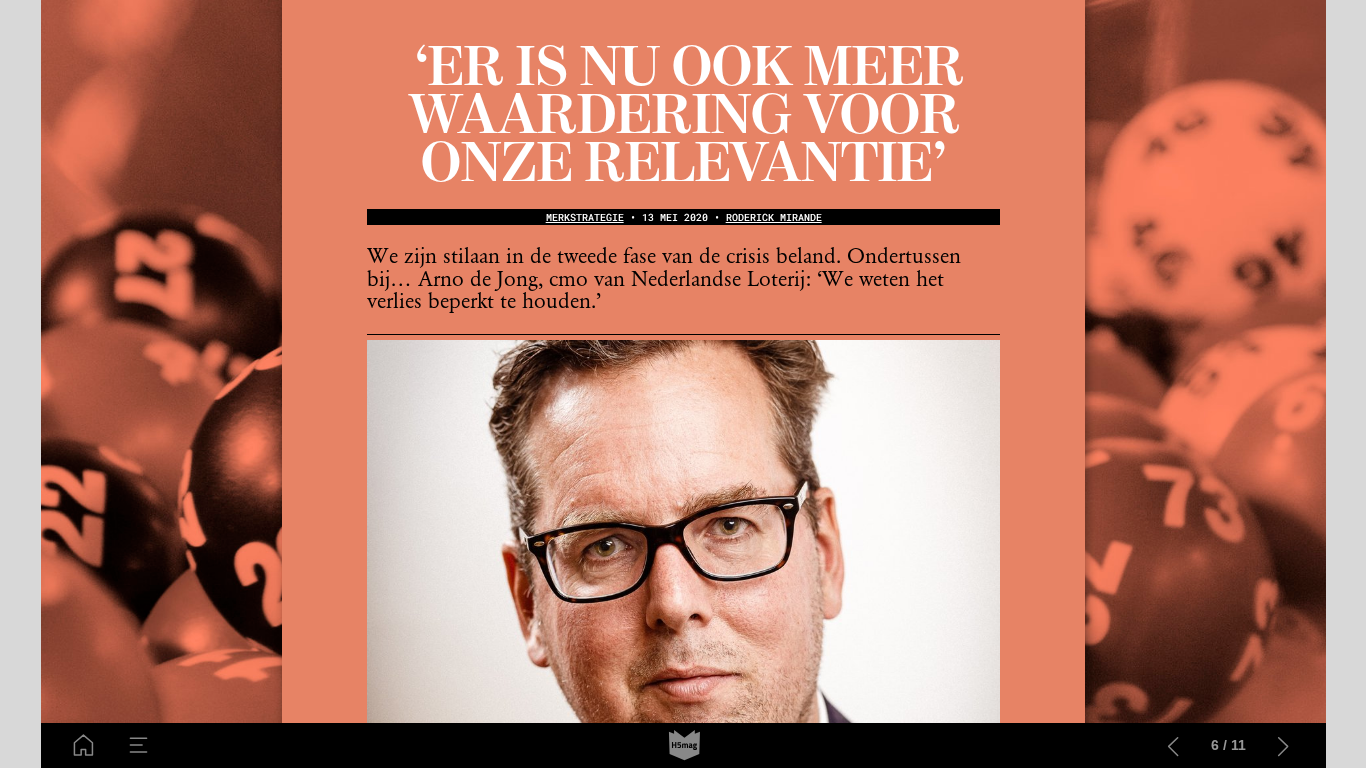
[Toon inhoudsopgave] (138, 745)
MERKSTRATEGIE (585, 217)
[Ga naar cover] (83, 745)
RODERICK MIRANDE (774, 217)
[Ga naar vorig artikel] (1173, 745)
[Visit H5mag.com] (684, 745)
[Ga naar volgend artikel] (1283, 745)
